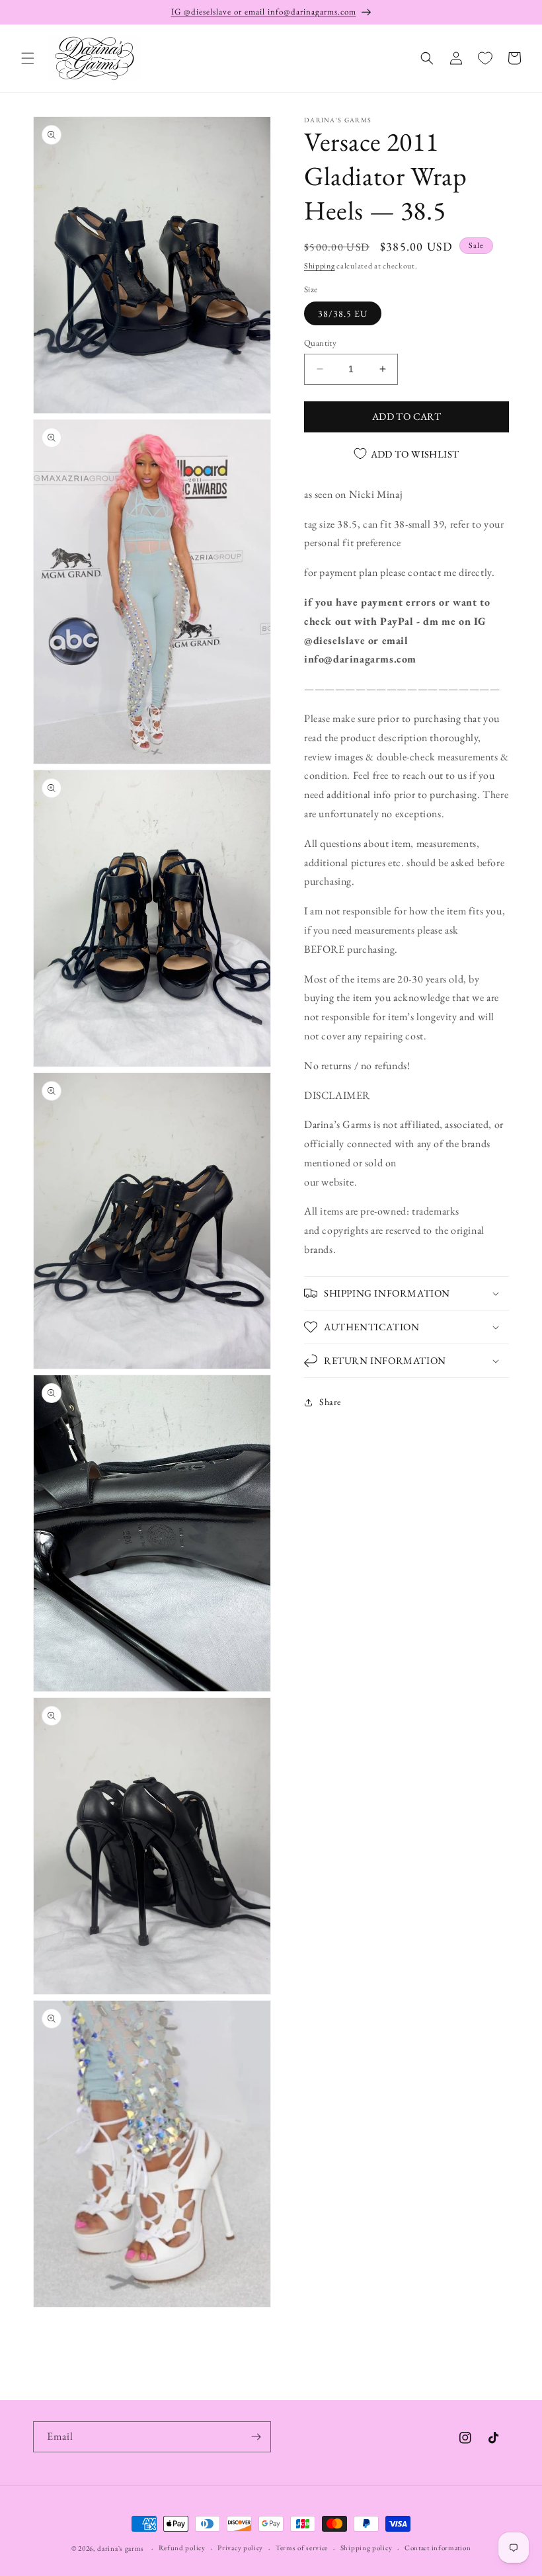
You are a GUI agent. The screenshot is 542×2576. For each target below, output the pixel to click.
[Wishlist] (485, 58)
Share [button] (330, 1402)
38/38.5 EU (343, 313)
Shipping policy (367, 2548)
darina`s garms (121, 2548)
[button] (28, 58)
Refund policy (182, 2548)
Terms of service (302, 2548)
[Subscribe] (256, 2437)
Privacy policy (240, 2548)
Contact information (438, 2548)
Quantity (320, 343)
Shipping (320, 266)
